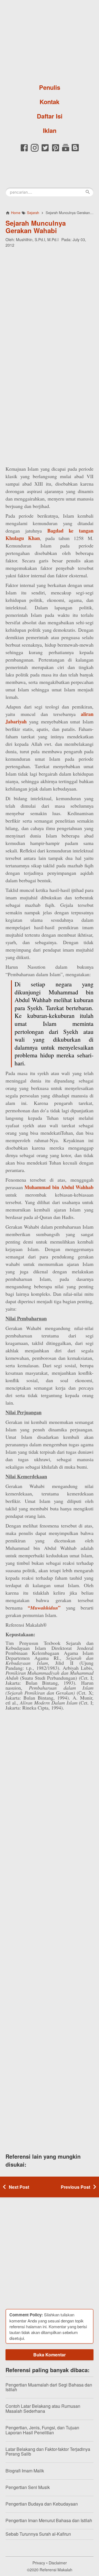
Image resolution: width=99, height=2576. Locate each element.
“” (44, 1608)
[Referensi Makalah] (50, 40)
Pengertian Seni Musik (28, 2487)
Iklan (50, 130)
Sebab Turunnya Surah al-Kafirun (38, 2534)
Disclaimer (58, 2563)
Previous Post (75, 2187)
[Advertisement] (50, 303)
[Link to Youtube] (66, 151)
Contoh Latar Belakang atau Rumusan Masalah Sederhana (43, 2408)
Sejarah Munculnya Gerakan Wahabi (36, 226)
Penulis (50, 87)
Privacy (39, 2563)
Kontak (50, 102)
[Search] (88, 192)
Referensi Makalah (56, 2570)
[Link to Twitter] (45, 151)
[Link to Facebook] (24, 151)
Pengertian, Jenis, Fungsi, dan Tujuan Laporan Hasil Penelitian (42, 2430)
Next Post (19, 2187)
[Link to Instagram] (35, 151)
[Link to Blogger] (75, 151)
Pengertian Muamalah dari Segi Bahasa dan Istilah (49, 2387)
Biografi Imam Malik (25, 2471)
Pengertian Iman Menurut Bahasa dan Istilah (49, 2520)
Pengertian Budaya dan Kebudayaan (42, 2504)
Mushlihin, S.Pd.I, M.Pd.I (37, 239)
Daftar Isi (50, 116)
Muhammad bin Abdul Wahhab (59, 1187)
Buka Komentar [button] (50, 2355)
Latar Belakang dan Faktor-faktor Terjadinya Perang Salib (48, 2452)
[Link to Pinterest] (56, 151)
